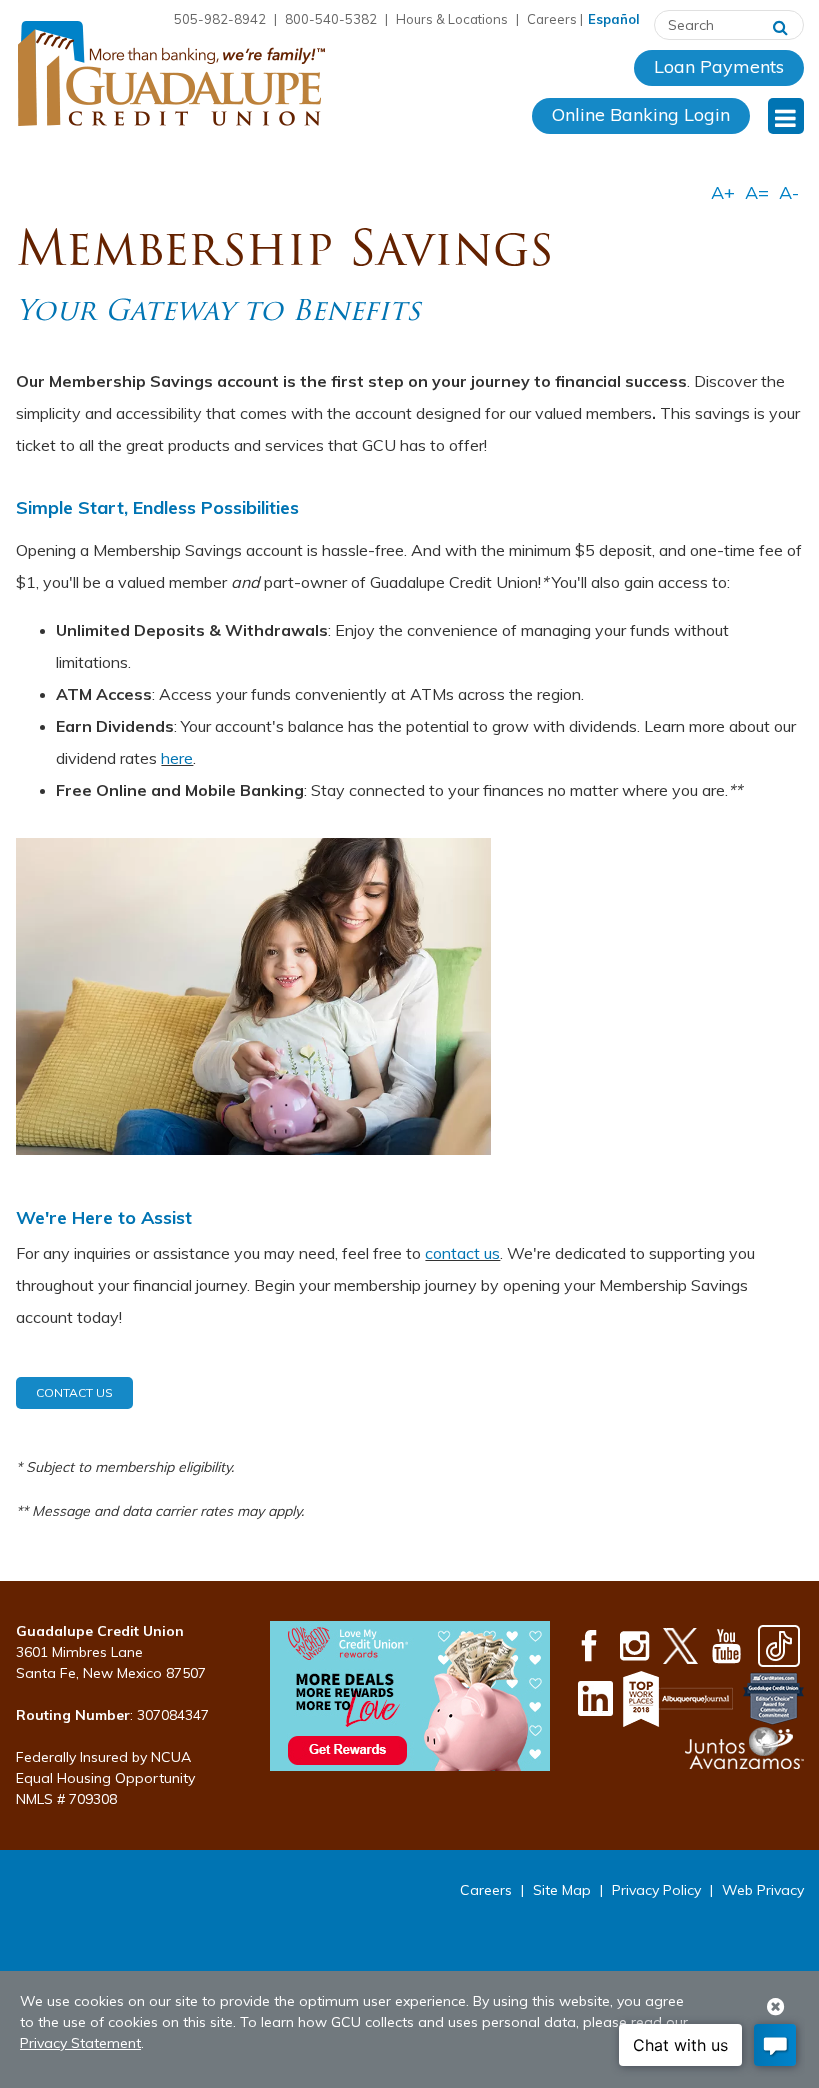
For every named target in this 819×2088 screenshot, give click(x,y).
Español (614, 19)
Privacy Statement (80, 2043)
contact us (462, 1253)
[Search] (780, 25)
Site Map (562, 1890)
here (177, 758)
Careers (552, 19)
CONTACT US (74, 1392)
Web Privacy (763, 1890)
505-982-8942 (220, 19)
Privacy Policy (656, 1890)
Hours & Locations (452, 19)
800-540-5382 (331, 19)
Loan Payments (719, 66)
